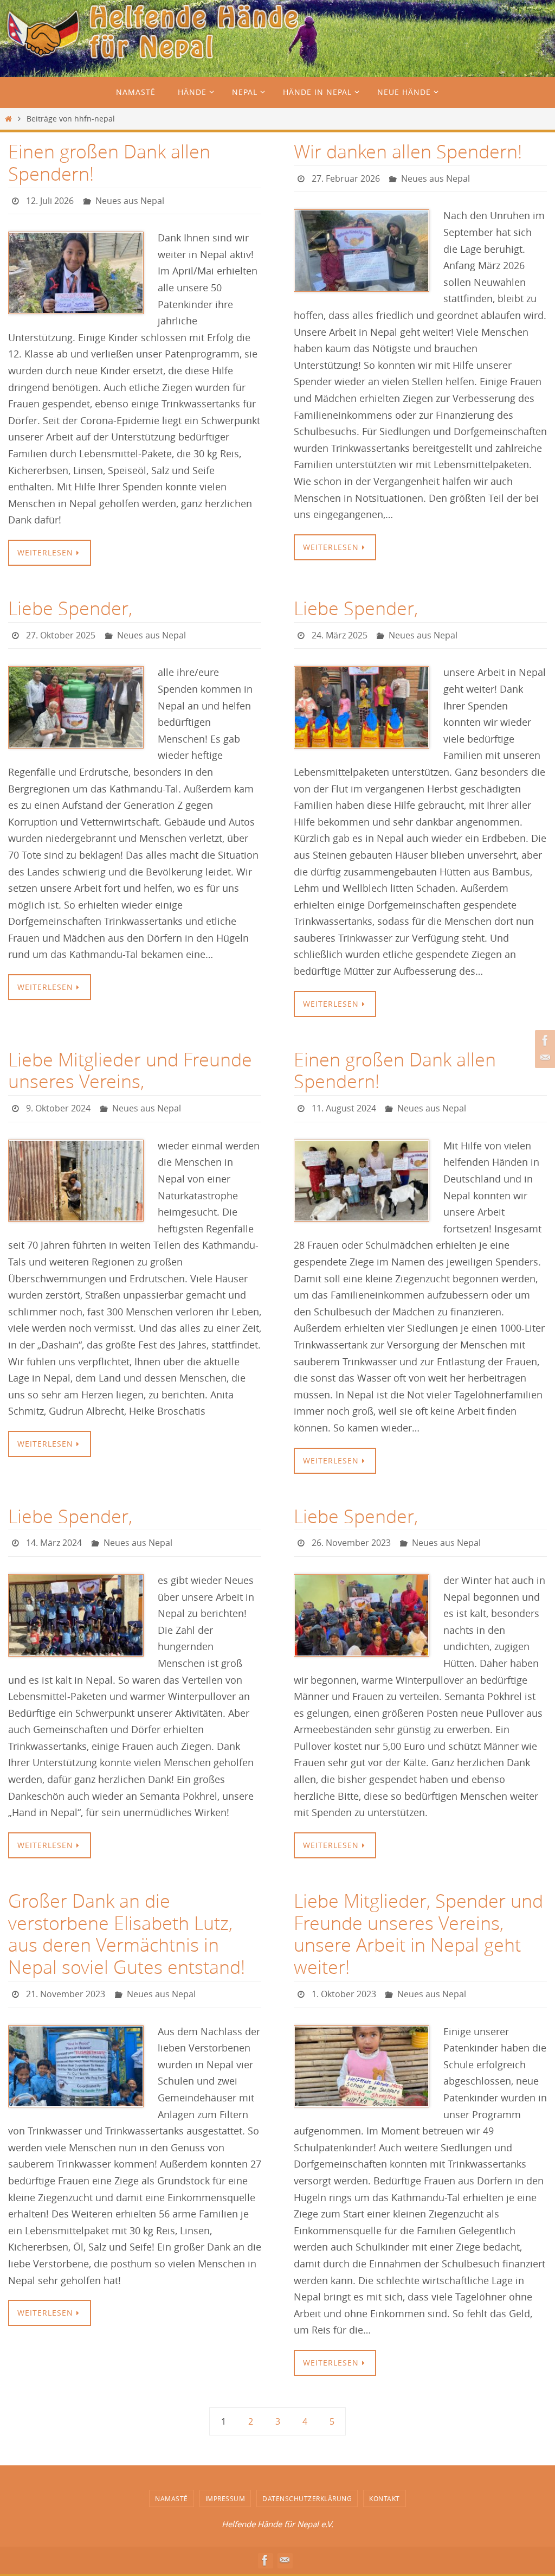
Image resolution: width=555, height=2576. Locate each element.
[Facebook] (544, 1040)
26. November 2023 (351, 1533)
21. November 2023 (66, 1981)
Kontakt (385, 2483)
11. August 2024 (344, 1101)
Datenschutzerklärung (307, 2483)
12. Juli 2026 (50, 200)
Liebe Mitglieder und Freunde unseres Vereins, (130, 1064)
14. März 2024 (54, 1533)
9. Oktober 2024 (58, 1101)
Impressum (225, 2483)
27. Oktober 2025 (61, 631)
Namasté (172, 2483)
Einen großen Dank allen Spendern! (109, 162)
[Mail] (544, 1058)
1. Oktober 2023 (344, 1981)
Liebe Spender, (70, 605)
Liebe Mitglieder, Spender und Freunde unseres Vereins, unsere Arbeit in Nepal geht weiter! (418, 1922)
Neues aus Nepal (130, 200)
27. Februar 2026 (346, 177)
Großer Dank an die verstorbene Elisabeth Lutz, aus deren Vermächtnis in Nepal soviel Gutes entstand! (127, 1922)
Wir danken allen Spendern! (408, 151)
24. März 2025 (340, 631)
